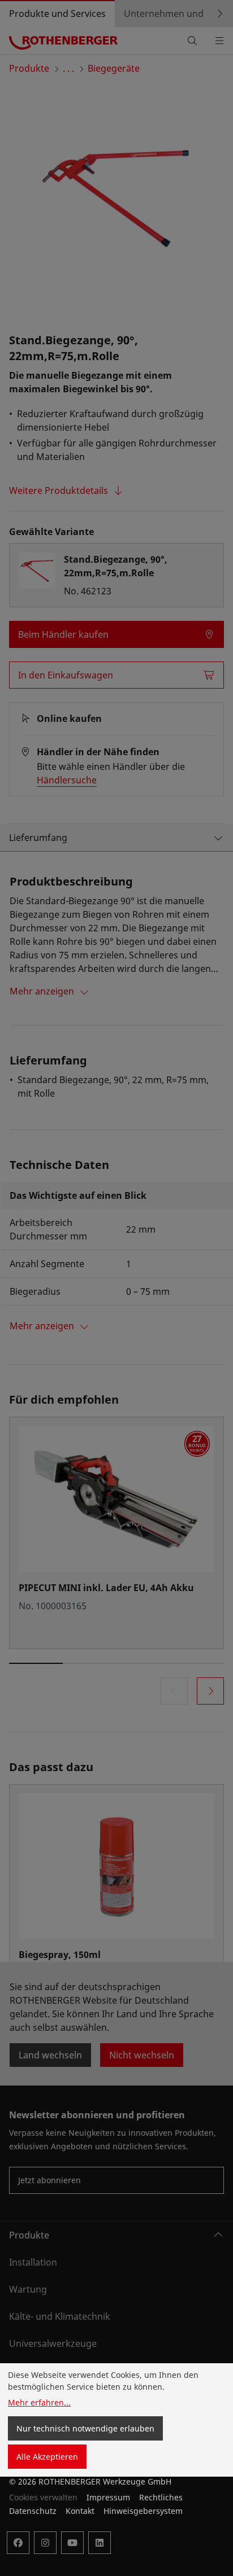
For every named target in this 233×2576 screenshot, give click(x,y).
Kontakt (80, 2511)
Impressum (108, 2497)
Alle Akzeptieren (47, 2457)
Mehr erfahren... (39, 2402)
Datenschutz (33, 2511)
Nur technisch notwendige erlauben (85, 2428)
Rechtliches (161, 2497)
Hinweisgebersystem (143, 2511)
